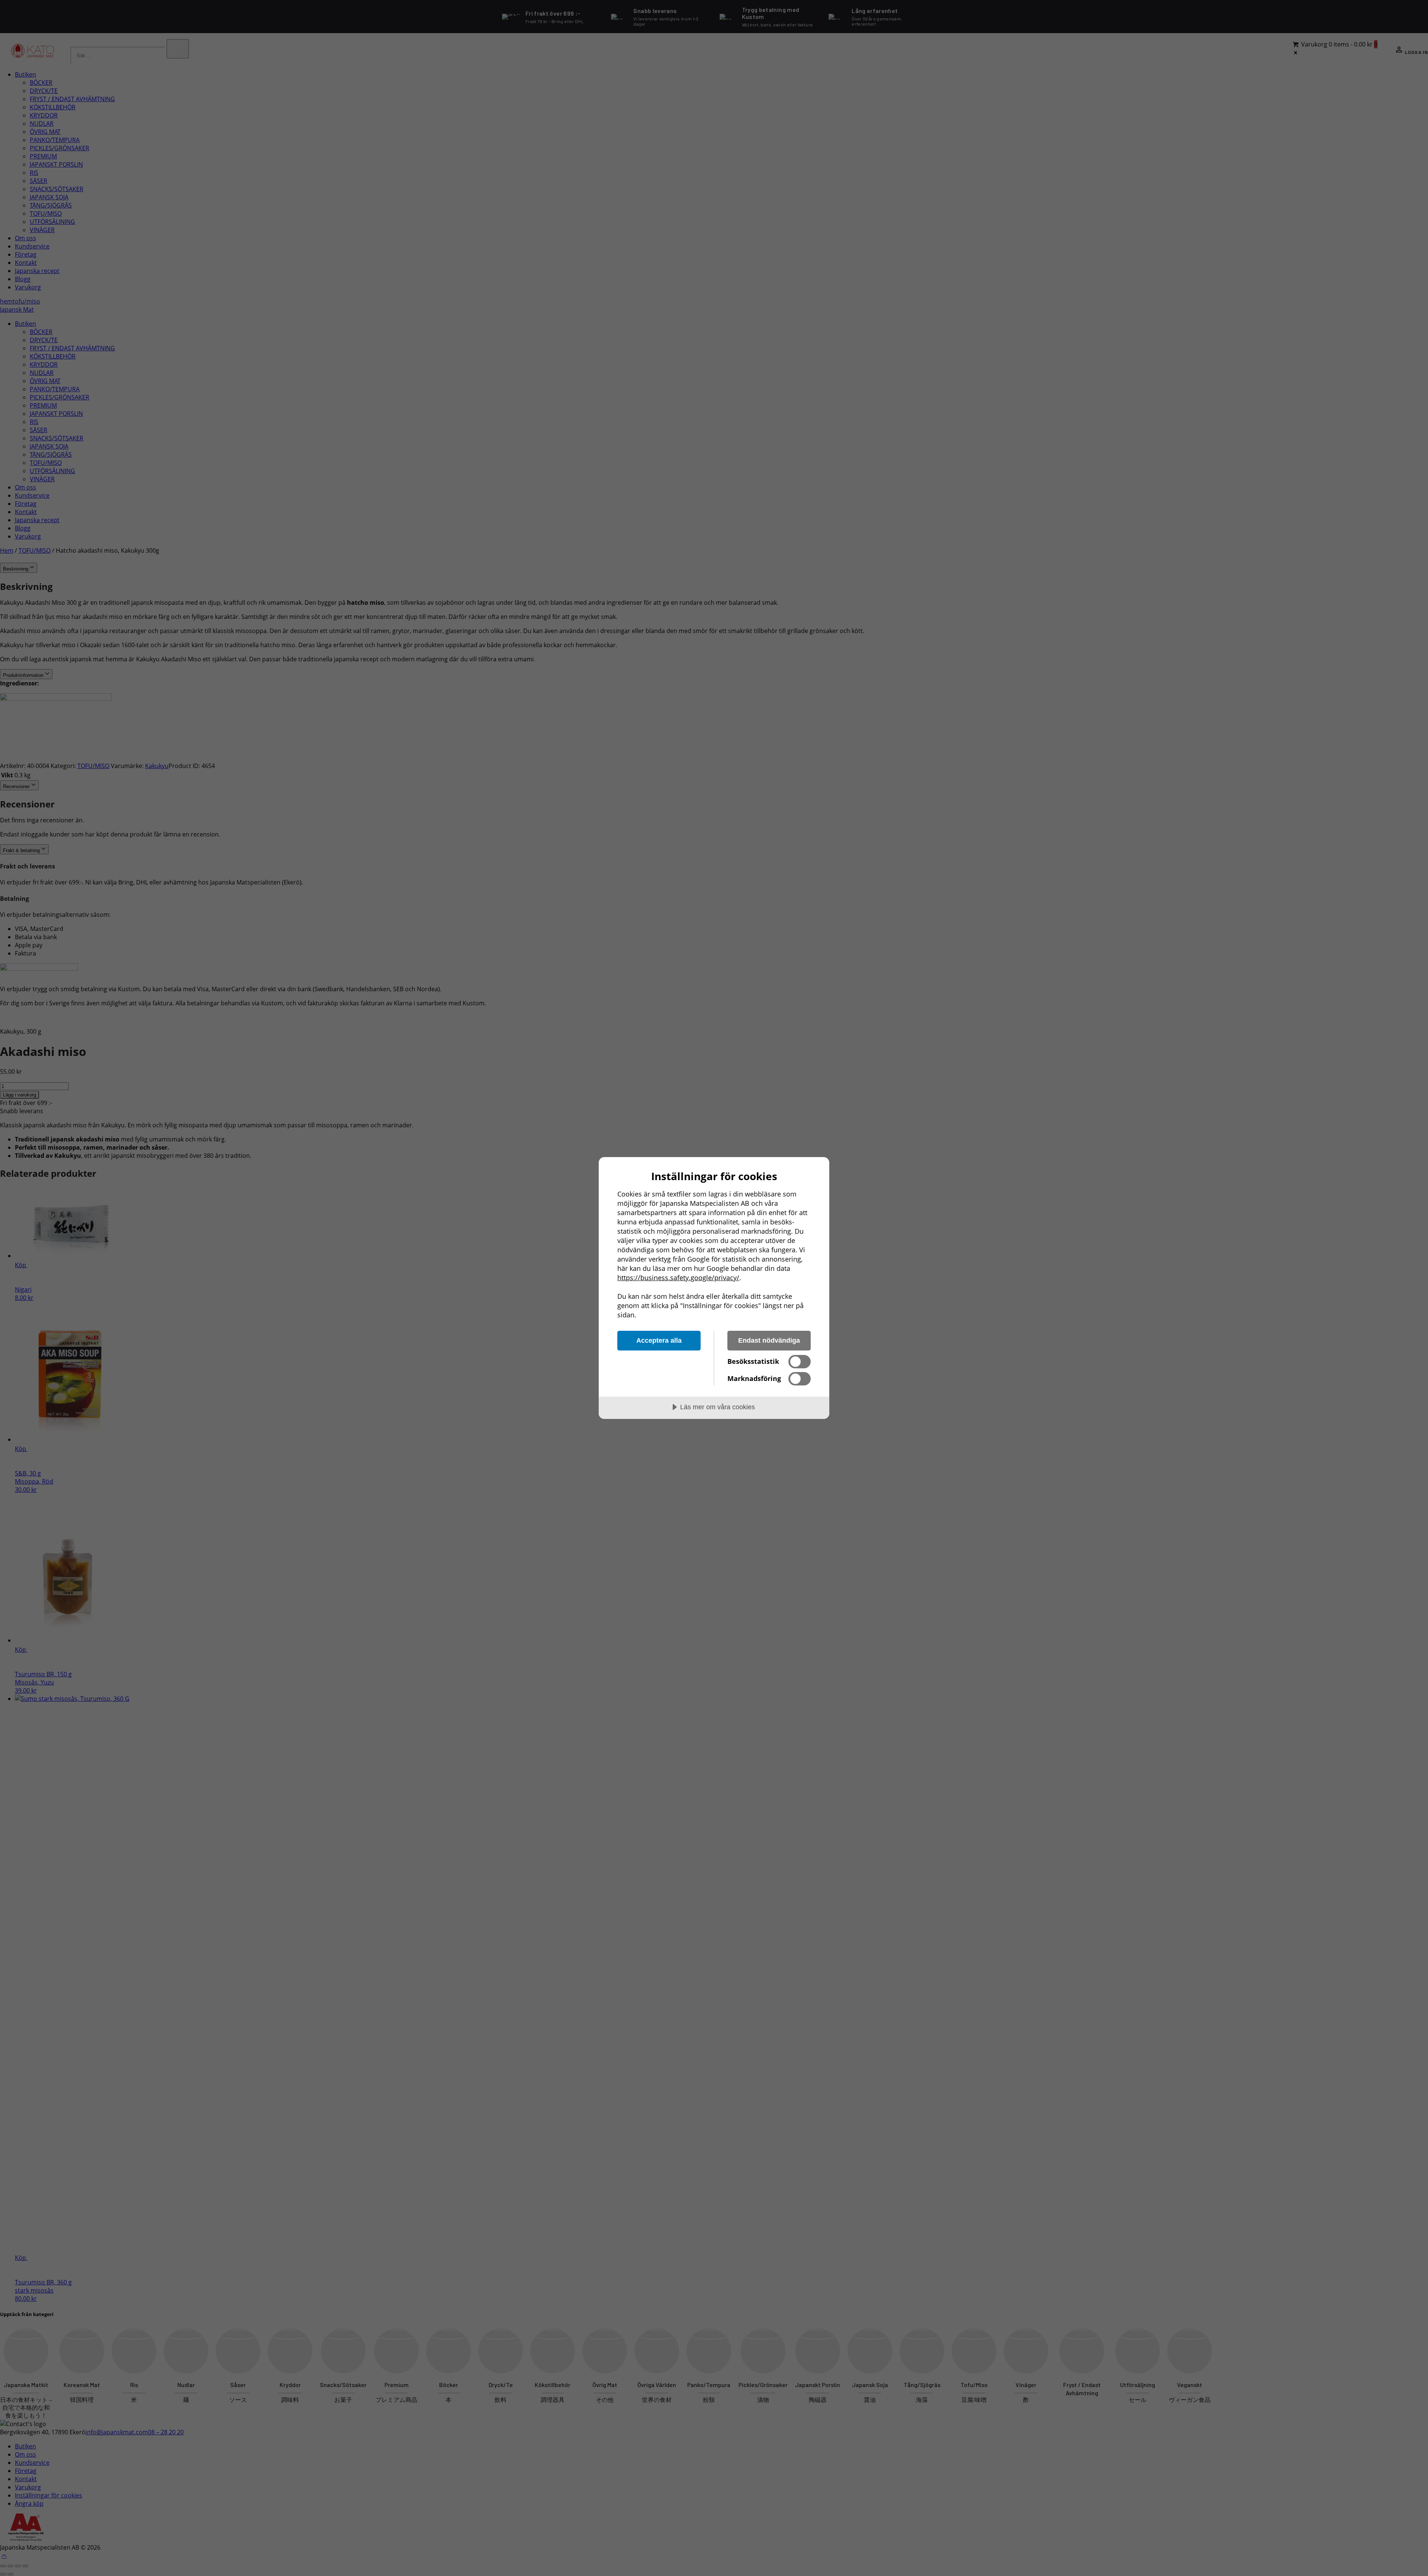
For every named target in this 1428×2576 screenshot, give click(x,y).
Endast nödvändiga (769, 1340)
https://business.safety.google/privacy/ (678, 1278)
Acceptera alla (659, 1340)
